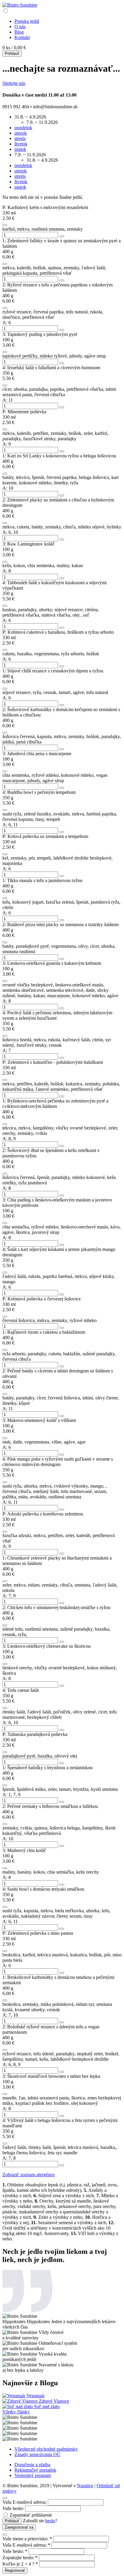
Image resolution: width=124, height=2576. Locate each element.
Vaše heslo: (13, 2508)
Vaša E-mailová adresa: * (26, 2545)
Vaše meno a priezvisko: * (27, 2539)
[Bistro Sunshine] (20, 5)
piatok (20, 149)
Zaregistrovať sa (19, 2527)
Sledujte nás (14, 83)
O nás (20, 27)
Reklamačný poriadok (35, 2470)
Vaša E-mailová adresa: (25, 2502)
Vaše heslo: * (15, 2551)
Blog (19, 32)
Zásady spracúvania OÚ (37, 2454)
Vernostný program (33, 2475)
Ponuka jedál (27, 21)
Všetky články (16, 2412)
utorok (21, 133)
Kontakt (22, 37)
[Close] (5, 2498)
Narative (85, 2486)
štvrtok (21, 144)
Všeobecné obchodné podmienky (46, 2449)
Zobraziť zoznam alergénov (29, 2175)
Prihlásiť (12, 54)
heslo (50, 2521)
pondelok (23, 128)
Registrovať (15, 2570)
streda (20, 138)
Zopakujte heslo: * (20, 2558)
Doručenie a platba (32, 2465)
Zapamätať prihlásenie (30, 2515)
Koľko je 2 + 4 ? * (20, 2564)
